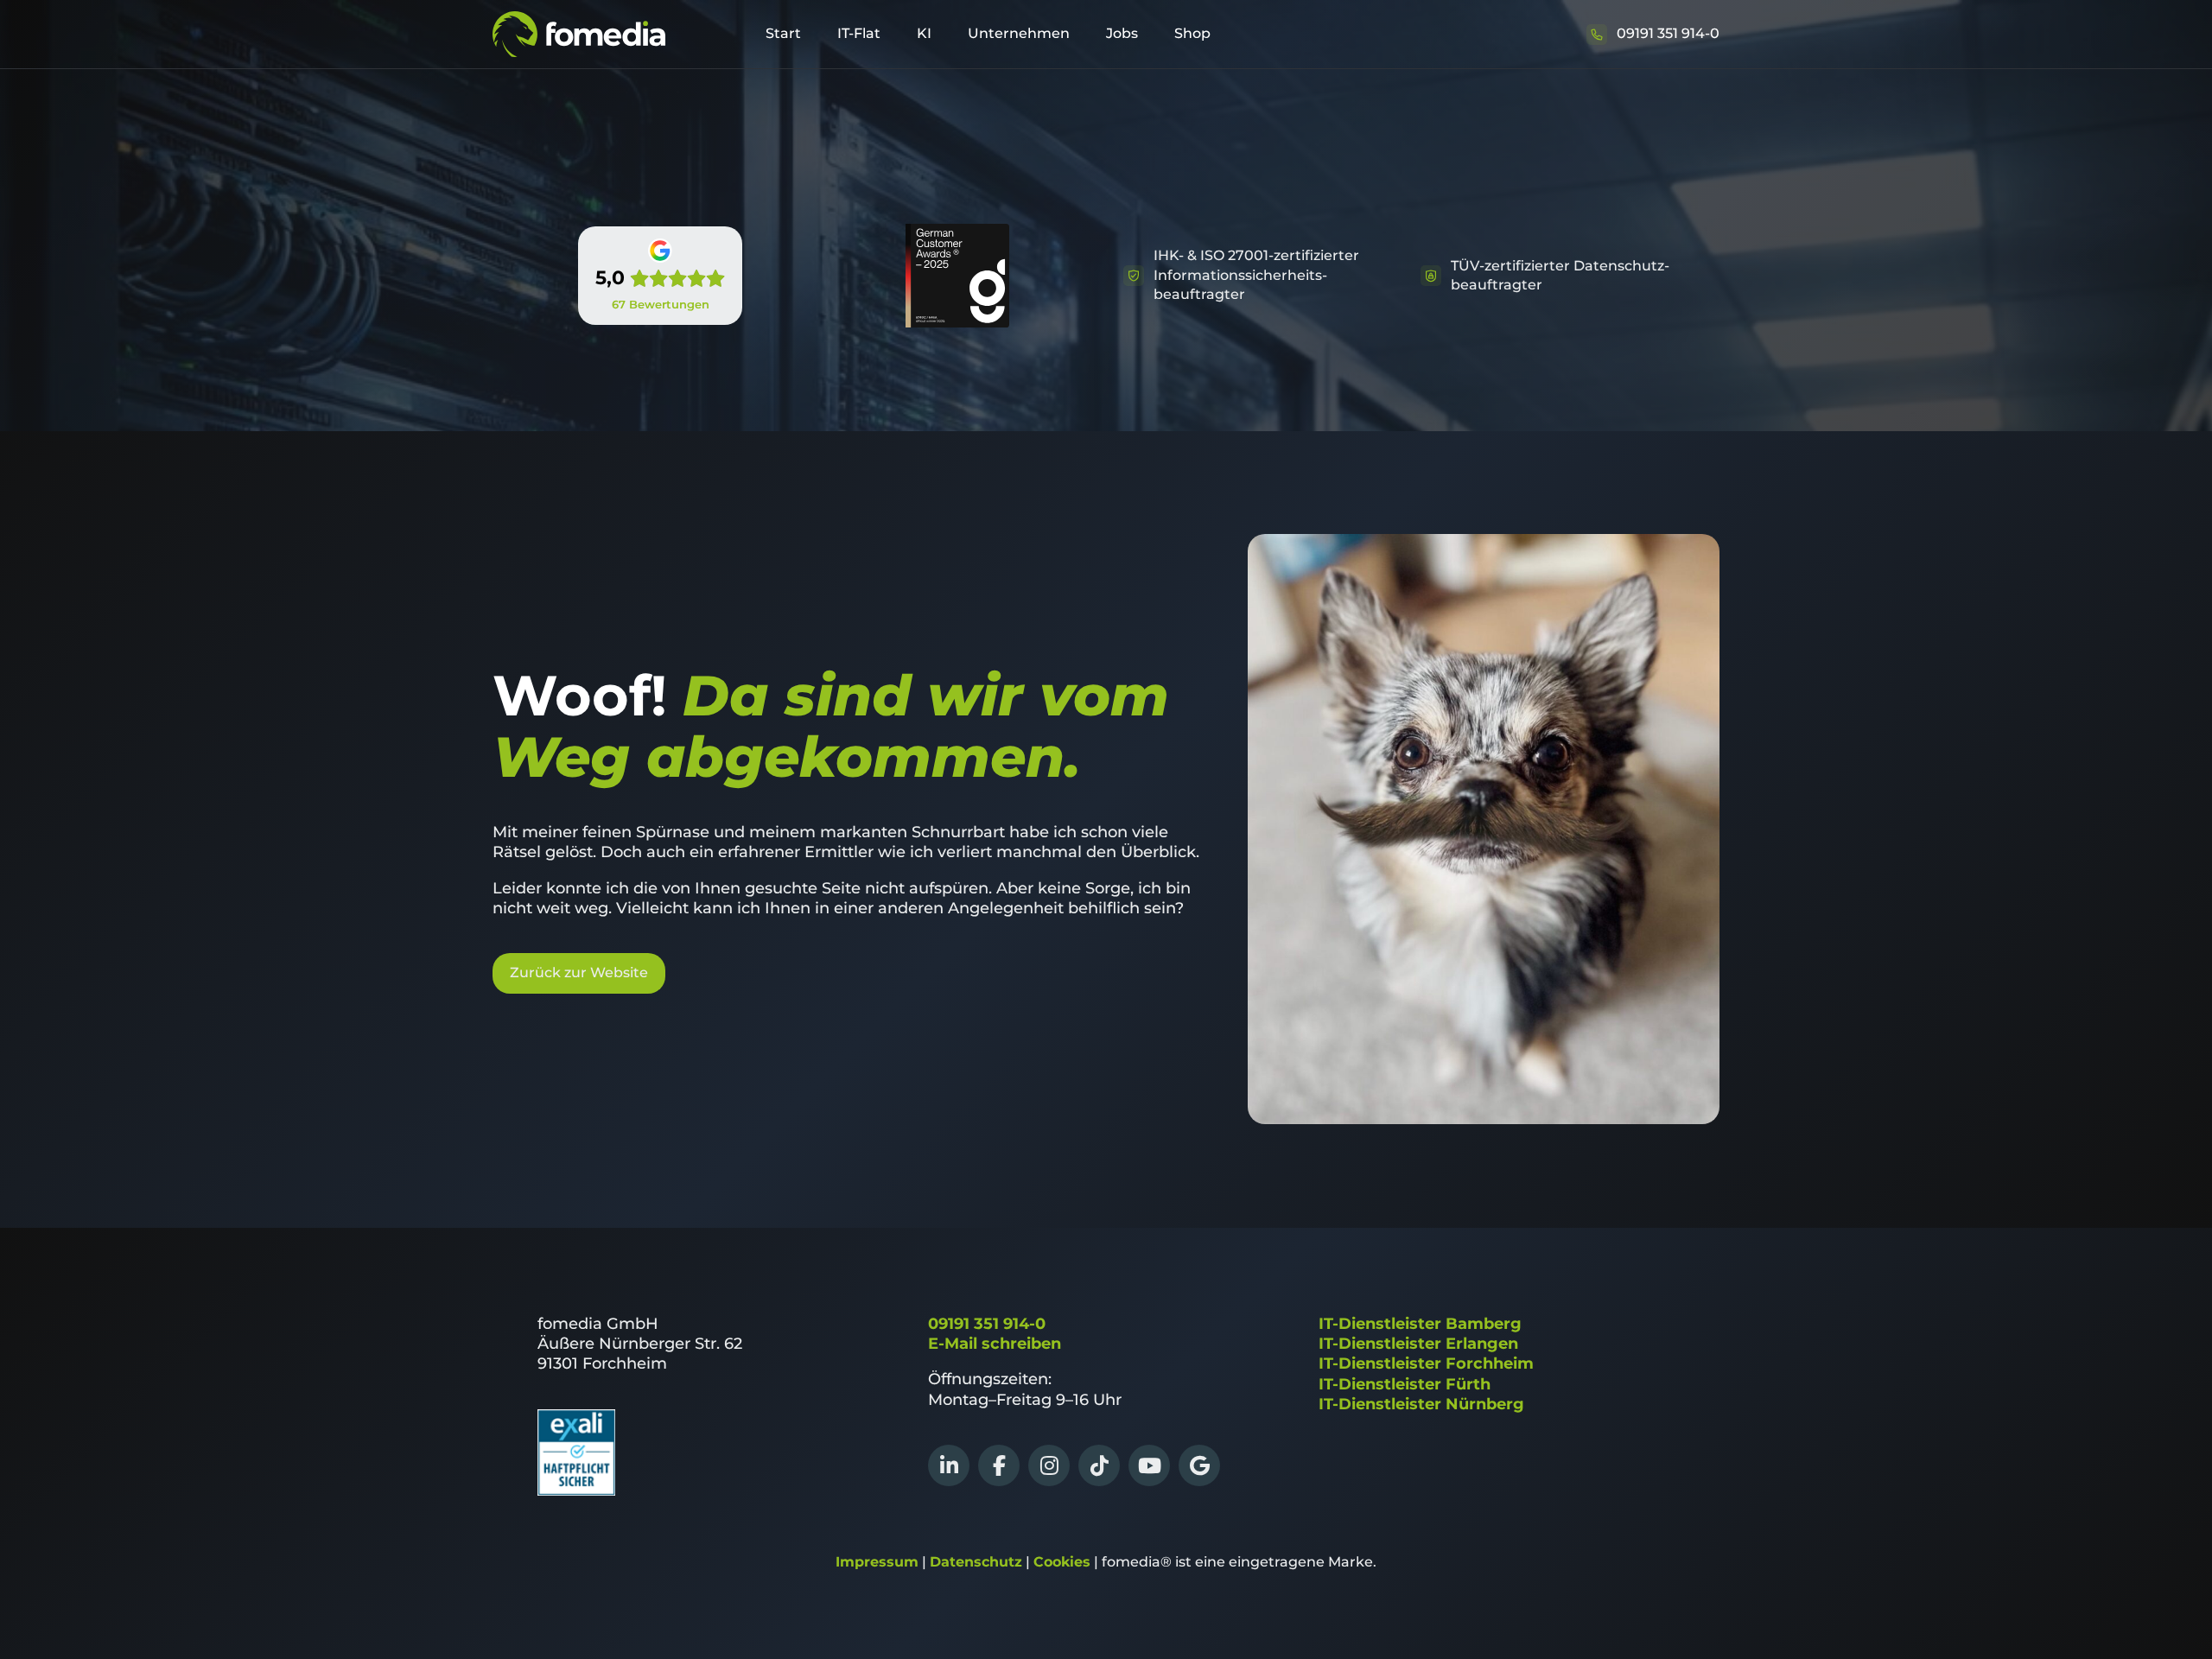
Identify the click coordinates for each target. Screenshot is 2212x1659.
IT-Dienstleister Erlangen (1418, 1344)
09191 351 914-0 (987, 1324)
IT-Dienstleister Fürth (1405, 1384)
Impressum (877, 1562)
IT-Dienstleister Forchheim (1426, 1363)
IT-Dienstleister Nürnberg (1421, 1404)
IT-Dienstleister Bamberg (1420, 1324)
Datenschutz (976, 1562)
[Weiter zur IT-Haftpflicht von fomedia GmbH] (576, 1491)
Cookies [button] (1062, 1562)
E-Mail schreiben (995, 1344)
